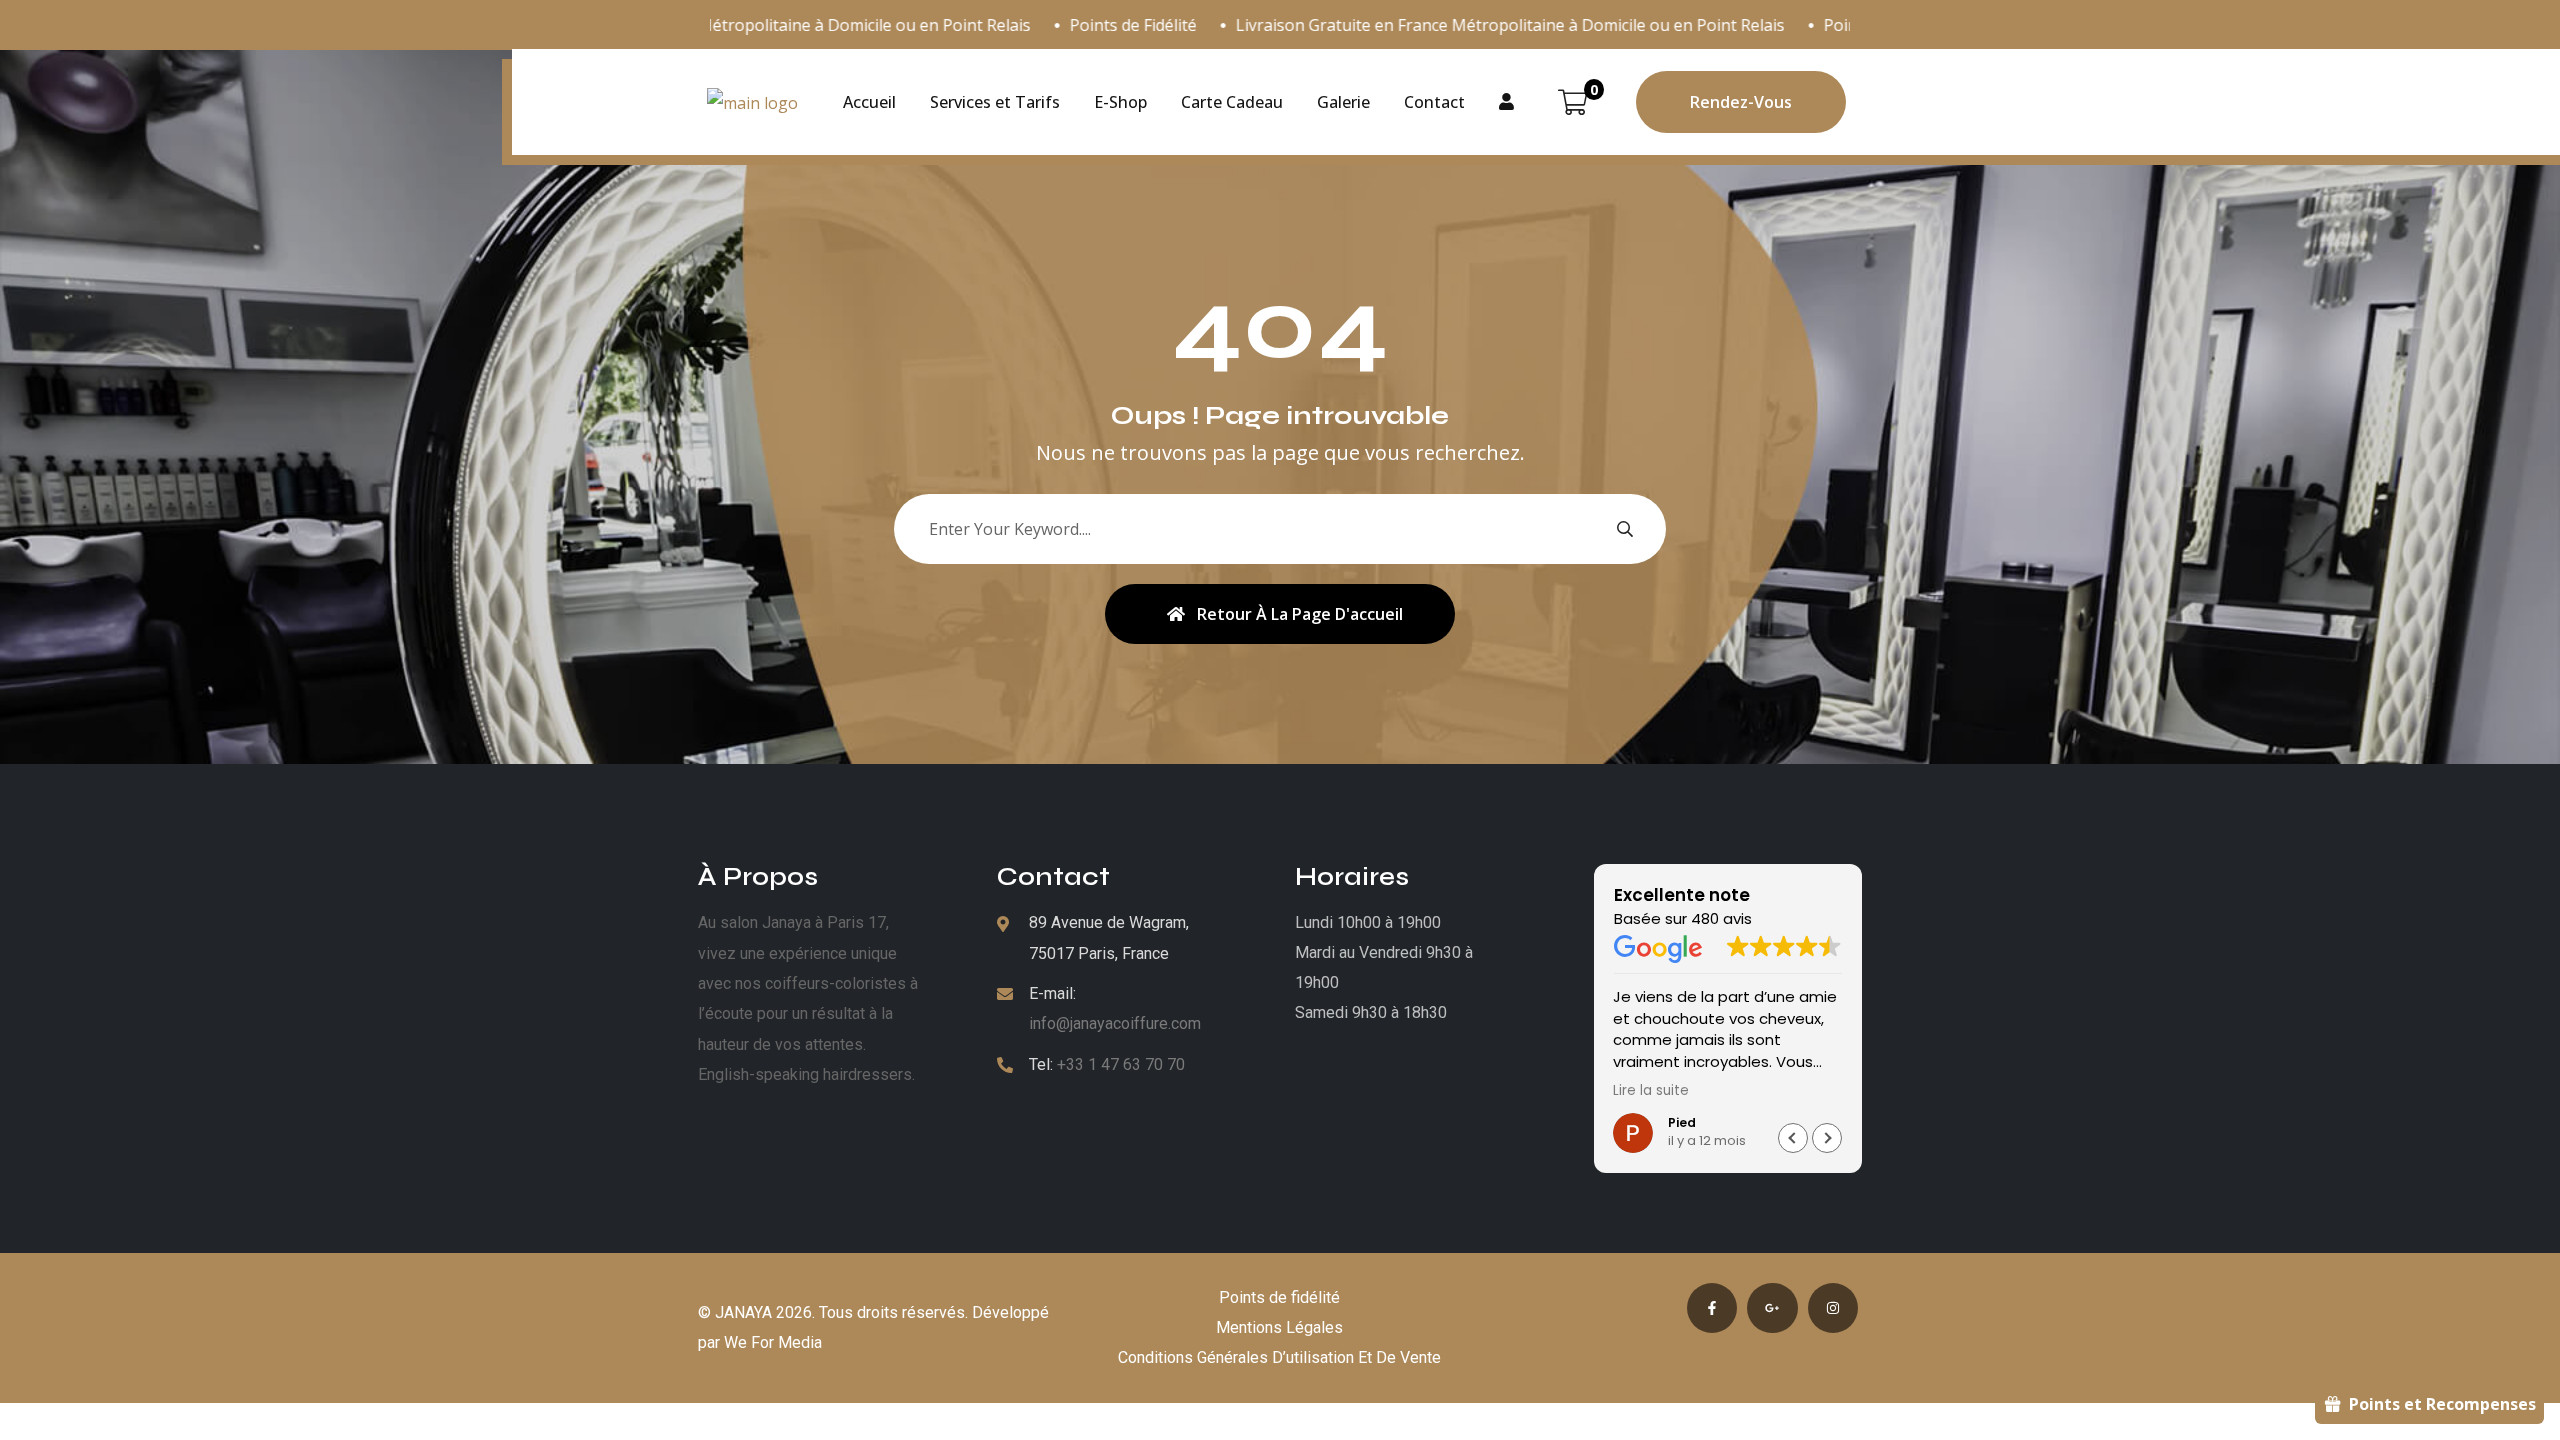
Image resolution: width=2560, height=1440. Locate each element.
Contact (1434, 102)
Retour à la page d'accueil (1300, 614)
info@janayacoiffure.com (1115, 1023)
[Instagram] (1833, 1308)
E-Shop (1120, 102)
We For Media (773, 1342)
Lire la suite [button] (1651, 1091)
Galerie (1343, 102)
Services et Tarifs (995, 102)
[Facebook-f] (1712, 1308)
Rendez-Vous (1741, 102)
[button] (1827, 1138)
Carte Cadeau (1232, 102)
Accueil (869, 102)
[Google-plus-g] (1772, 1308)
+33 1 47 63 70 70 (1121, 1064)
